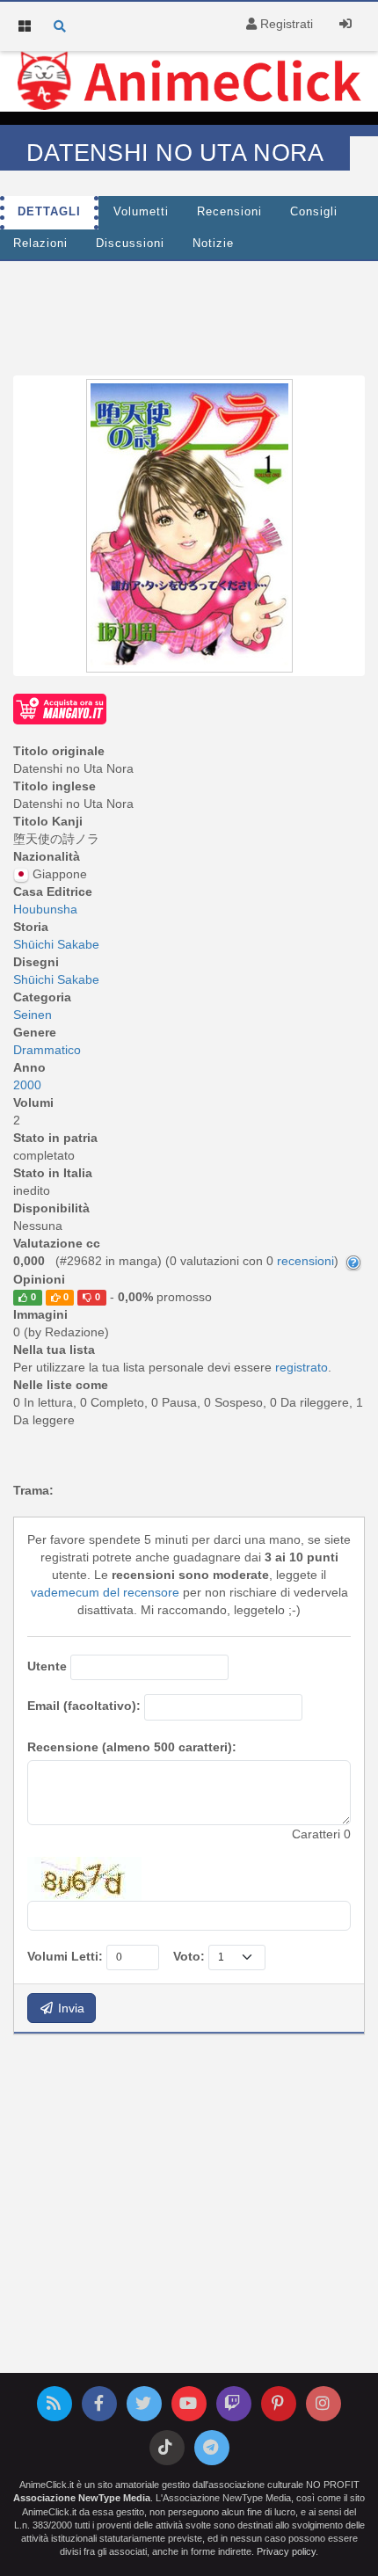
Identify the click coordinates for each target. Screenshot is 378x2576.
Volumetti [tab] (141, 212)
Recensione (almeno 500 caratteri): (132, 1747)
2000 (27, 1085)
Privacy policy (286, 2551)
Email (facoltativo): (84, 1706)
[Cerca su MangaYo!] (60, 708)
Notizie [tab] (213, 244)
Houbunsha (45, 909)
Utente (47, 1666)
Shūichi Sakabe (56, 944)
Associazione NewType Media (82, 2498)
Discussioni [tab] (130, 244)
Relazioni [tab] (40, 244)
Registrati (285, 24)
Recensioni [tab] (229, 212)
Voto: (189, 1956)
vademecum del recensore (105, 1592)
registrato (302, 1367)
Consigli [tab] (314, 212)
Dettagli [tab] (49, 212)
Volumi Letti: (65, 1956)
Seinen (33, 1015)
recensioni (305, 1261)
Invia (69, 2008)
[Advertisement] (189, 314)
